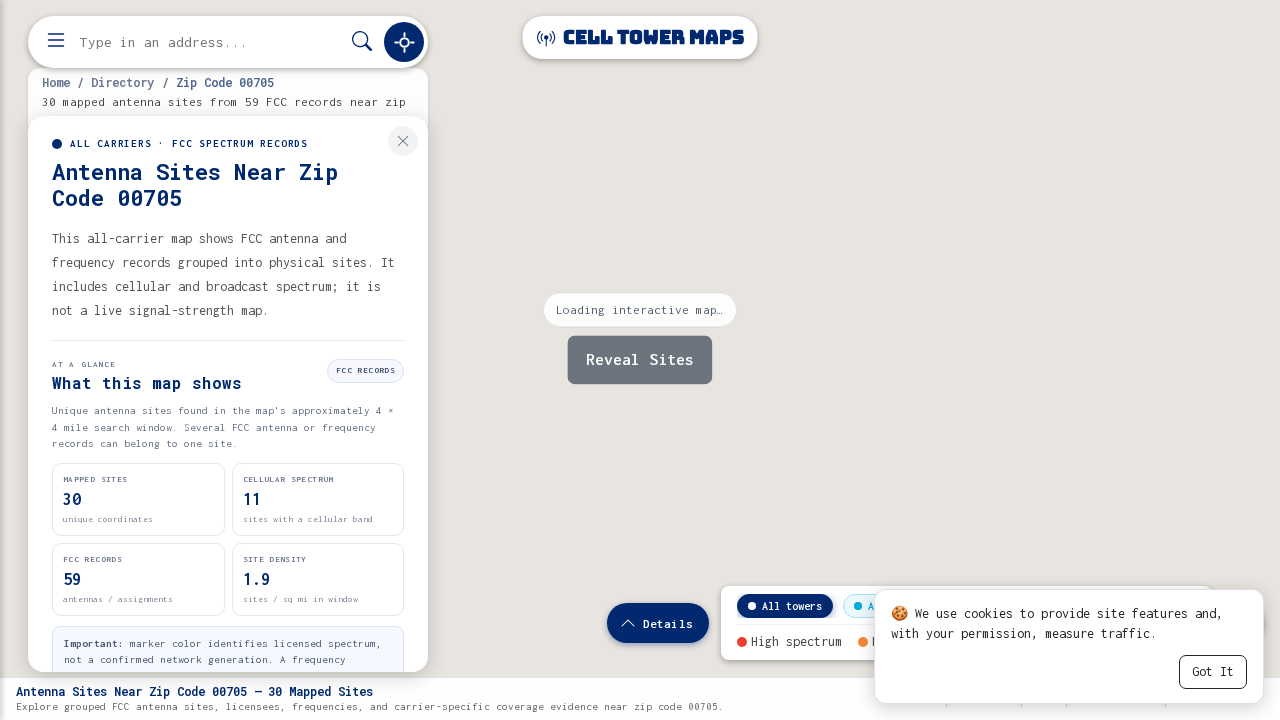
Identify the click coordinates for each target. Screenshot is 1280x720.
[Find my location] (404, 42)
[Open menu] (56, 42)
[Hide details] (403, 141)
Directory (122, 82)
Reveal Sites (640, 360)
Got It (1213, 671)
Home (56, 82)
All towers (792, 606)
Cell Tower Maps (651, 37)
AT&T (880, 606)
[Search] (362, 42)
